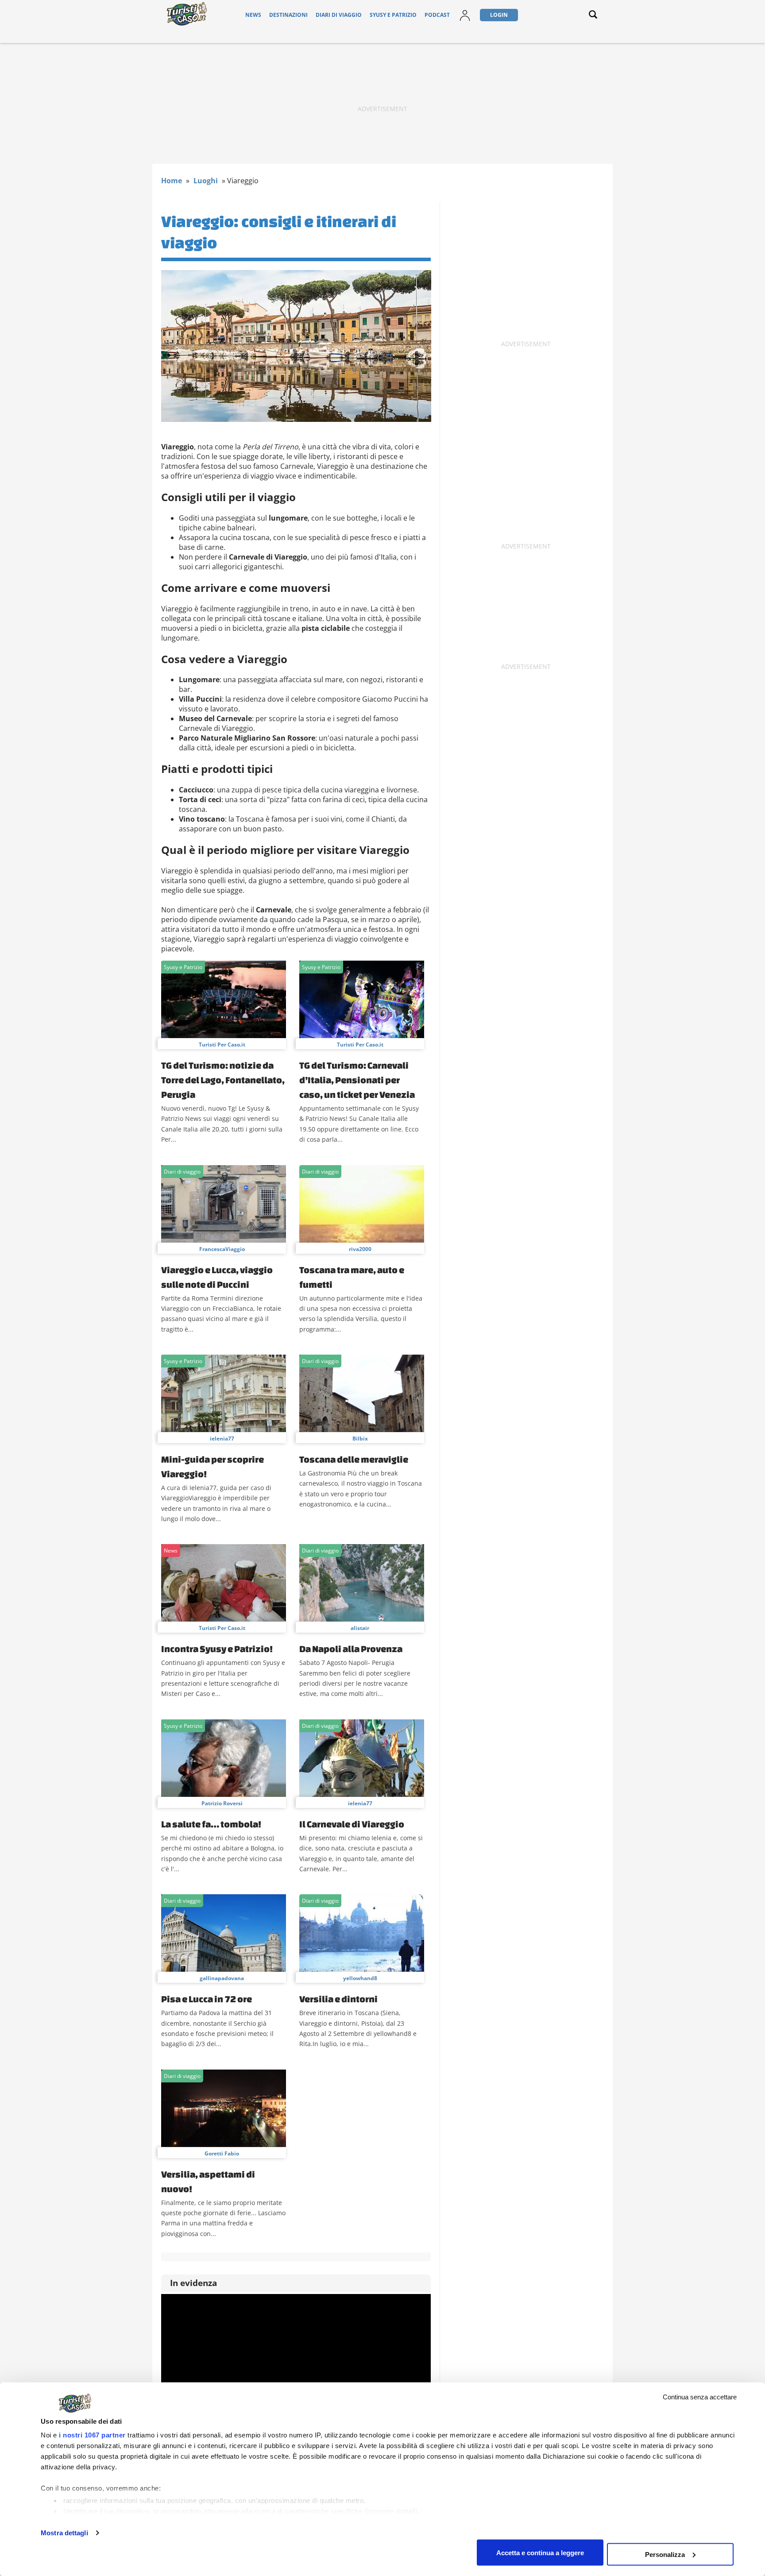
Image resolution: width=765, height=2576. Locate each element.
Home (172, 181)
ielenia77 (222, 1439)
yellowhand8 (360, 1978)
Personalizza (665, 2554)
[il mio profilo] (465, 21)
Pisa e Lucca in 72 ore (207, 1999)
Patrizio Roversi (222, 1803)
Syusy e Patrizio (393, 15)
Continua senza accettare (700, 2397)
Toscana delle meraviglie (354, 1459)
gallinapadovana (222, 1978)
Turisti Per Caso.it (222, 1045)
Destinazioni (288, 15)
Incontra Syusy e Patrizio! (217, 1649)
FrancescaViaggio (222, 1249)
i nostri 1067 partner (92, 2435)
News (253, 15)
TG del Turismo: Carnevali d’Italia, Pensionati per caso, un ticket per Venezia (357, 1080)
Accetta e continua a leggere (540, 2552)
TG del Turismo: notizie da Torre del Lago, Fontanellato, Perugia (223, 1080)
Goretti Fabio (222, 2153)
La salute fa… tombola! (211, 1824)
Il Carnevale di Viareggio (352, 1824)
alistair (360, 1628)
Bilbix (360, 1439)
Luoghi (206, 181)
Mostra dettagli (64, 2533)
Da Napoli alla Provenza (351, 1649)
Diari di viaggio (339, 15)
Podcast (437, 15)
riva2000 (360, 1249)
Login (499, 15)
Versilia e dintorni (338, 1999)
